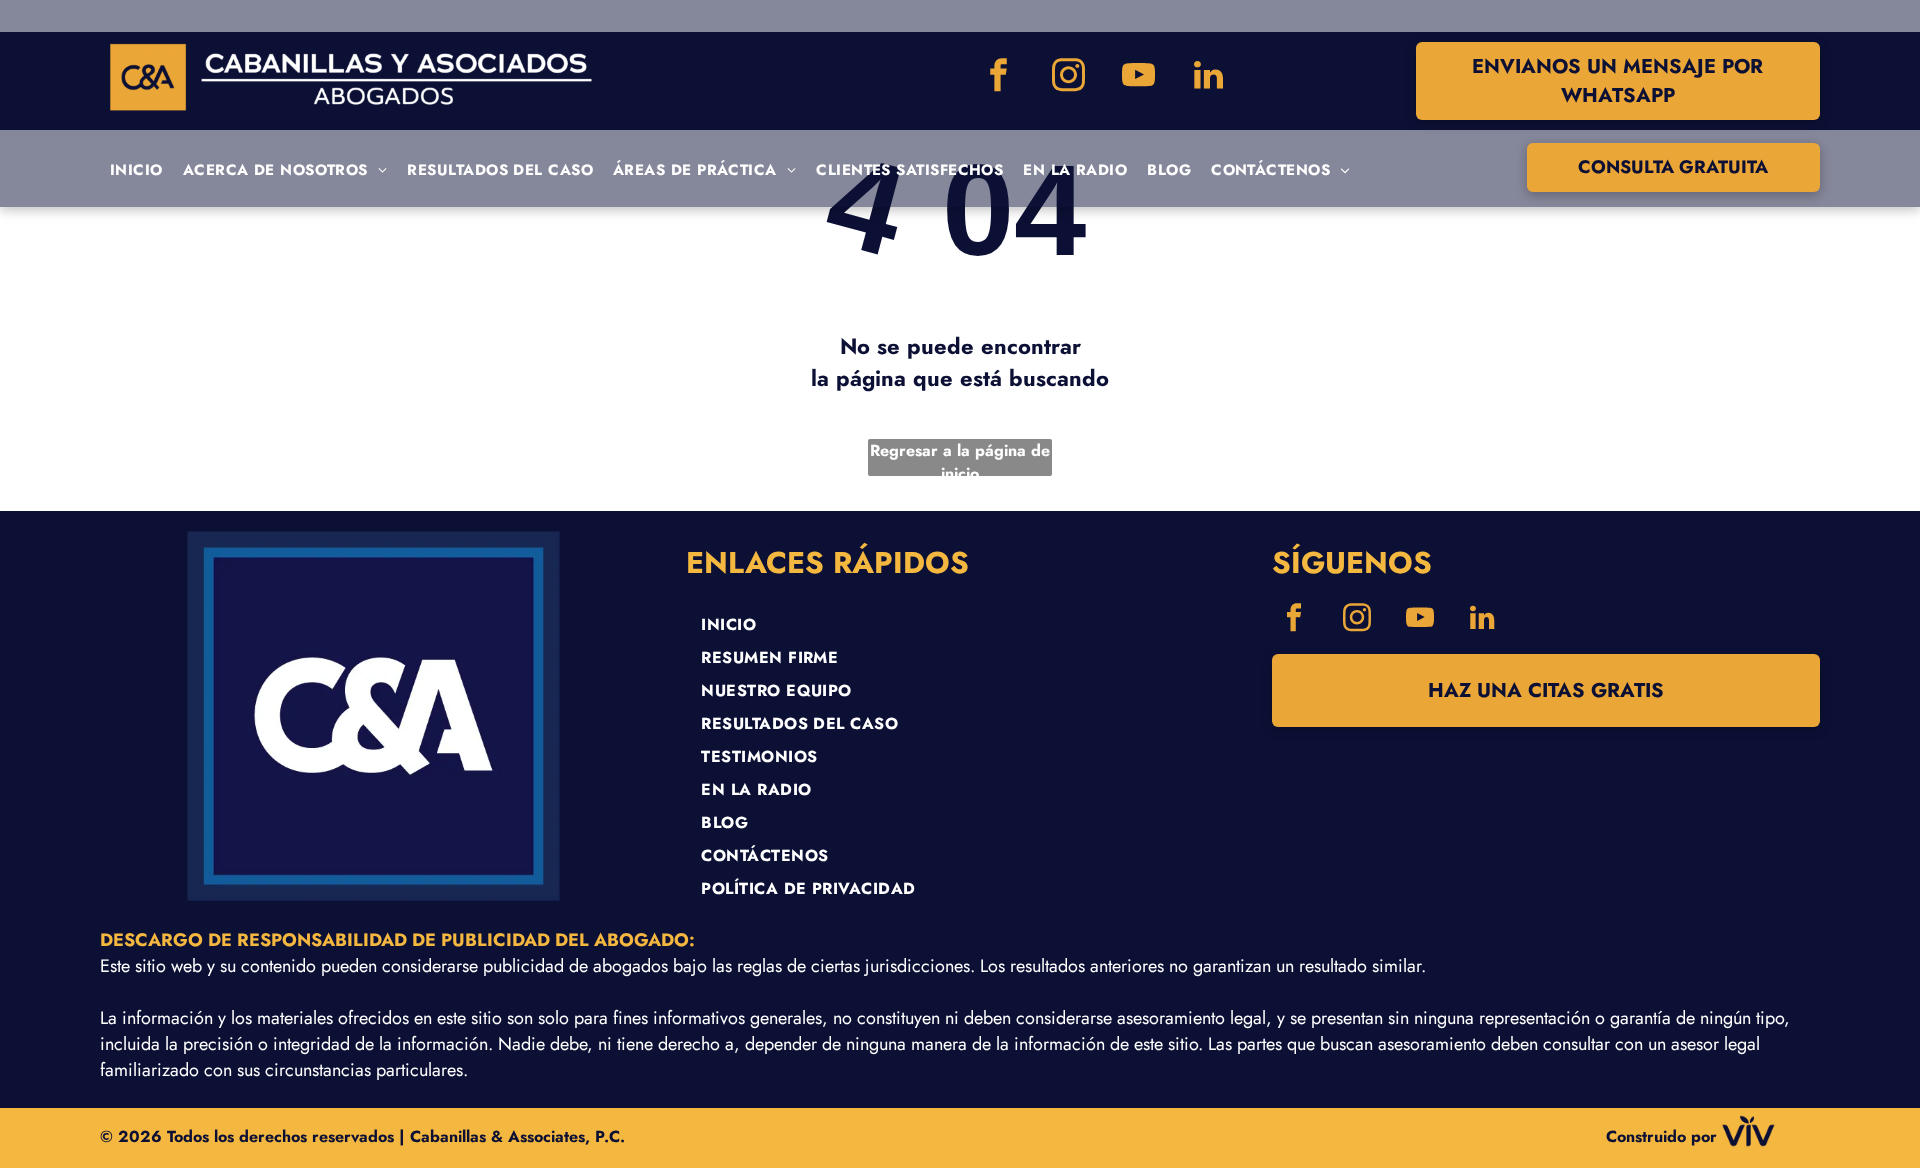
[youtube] (1138, 77)
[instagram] (1068, 77)
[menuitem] (136, 170)
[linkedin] (1208, 77)
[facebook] (998, 77)
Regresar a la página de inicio (960, 457)
